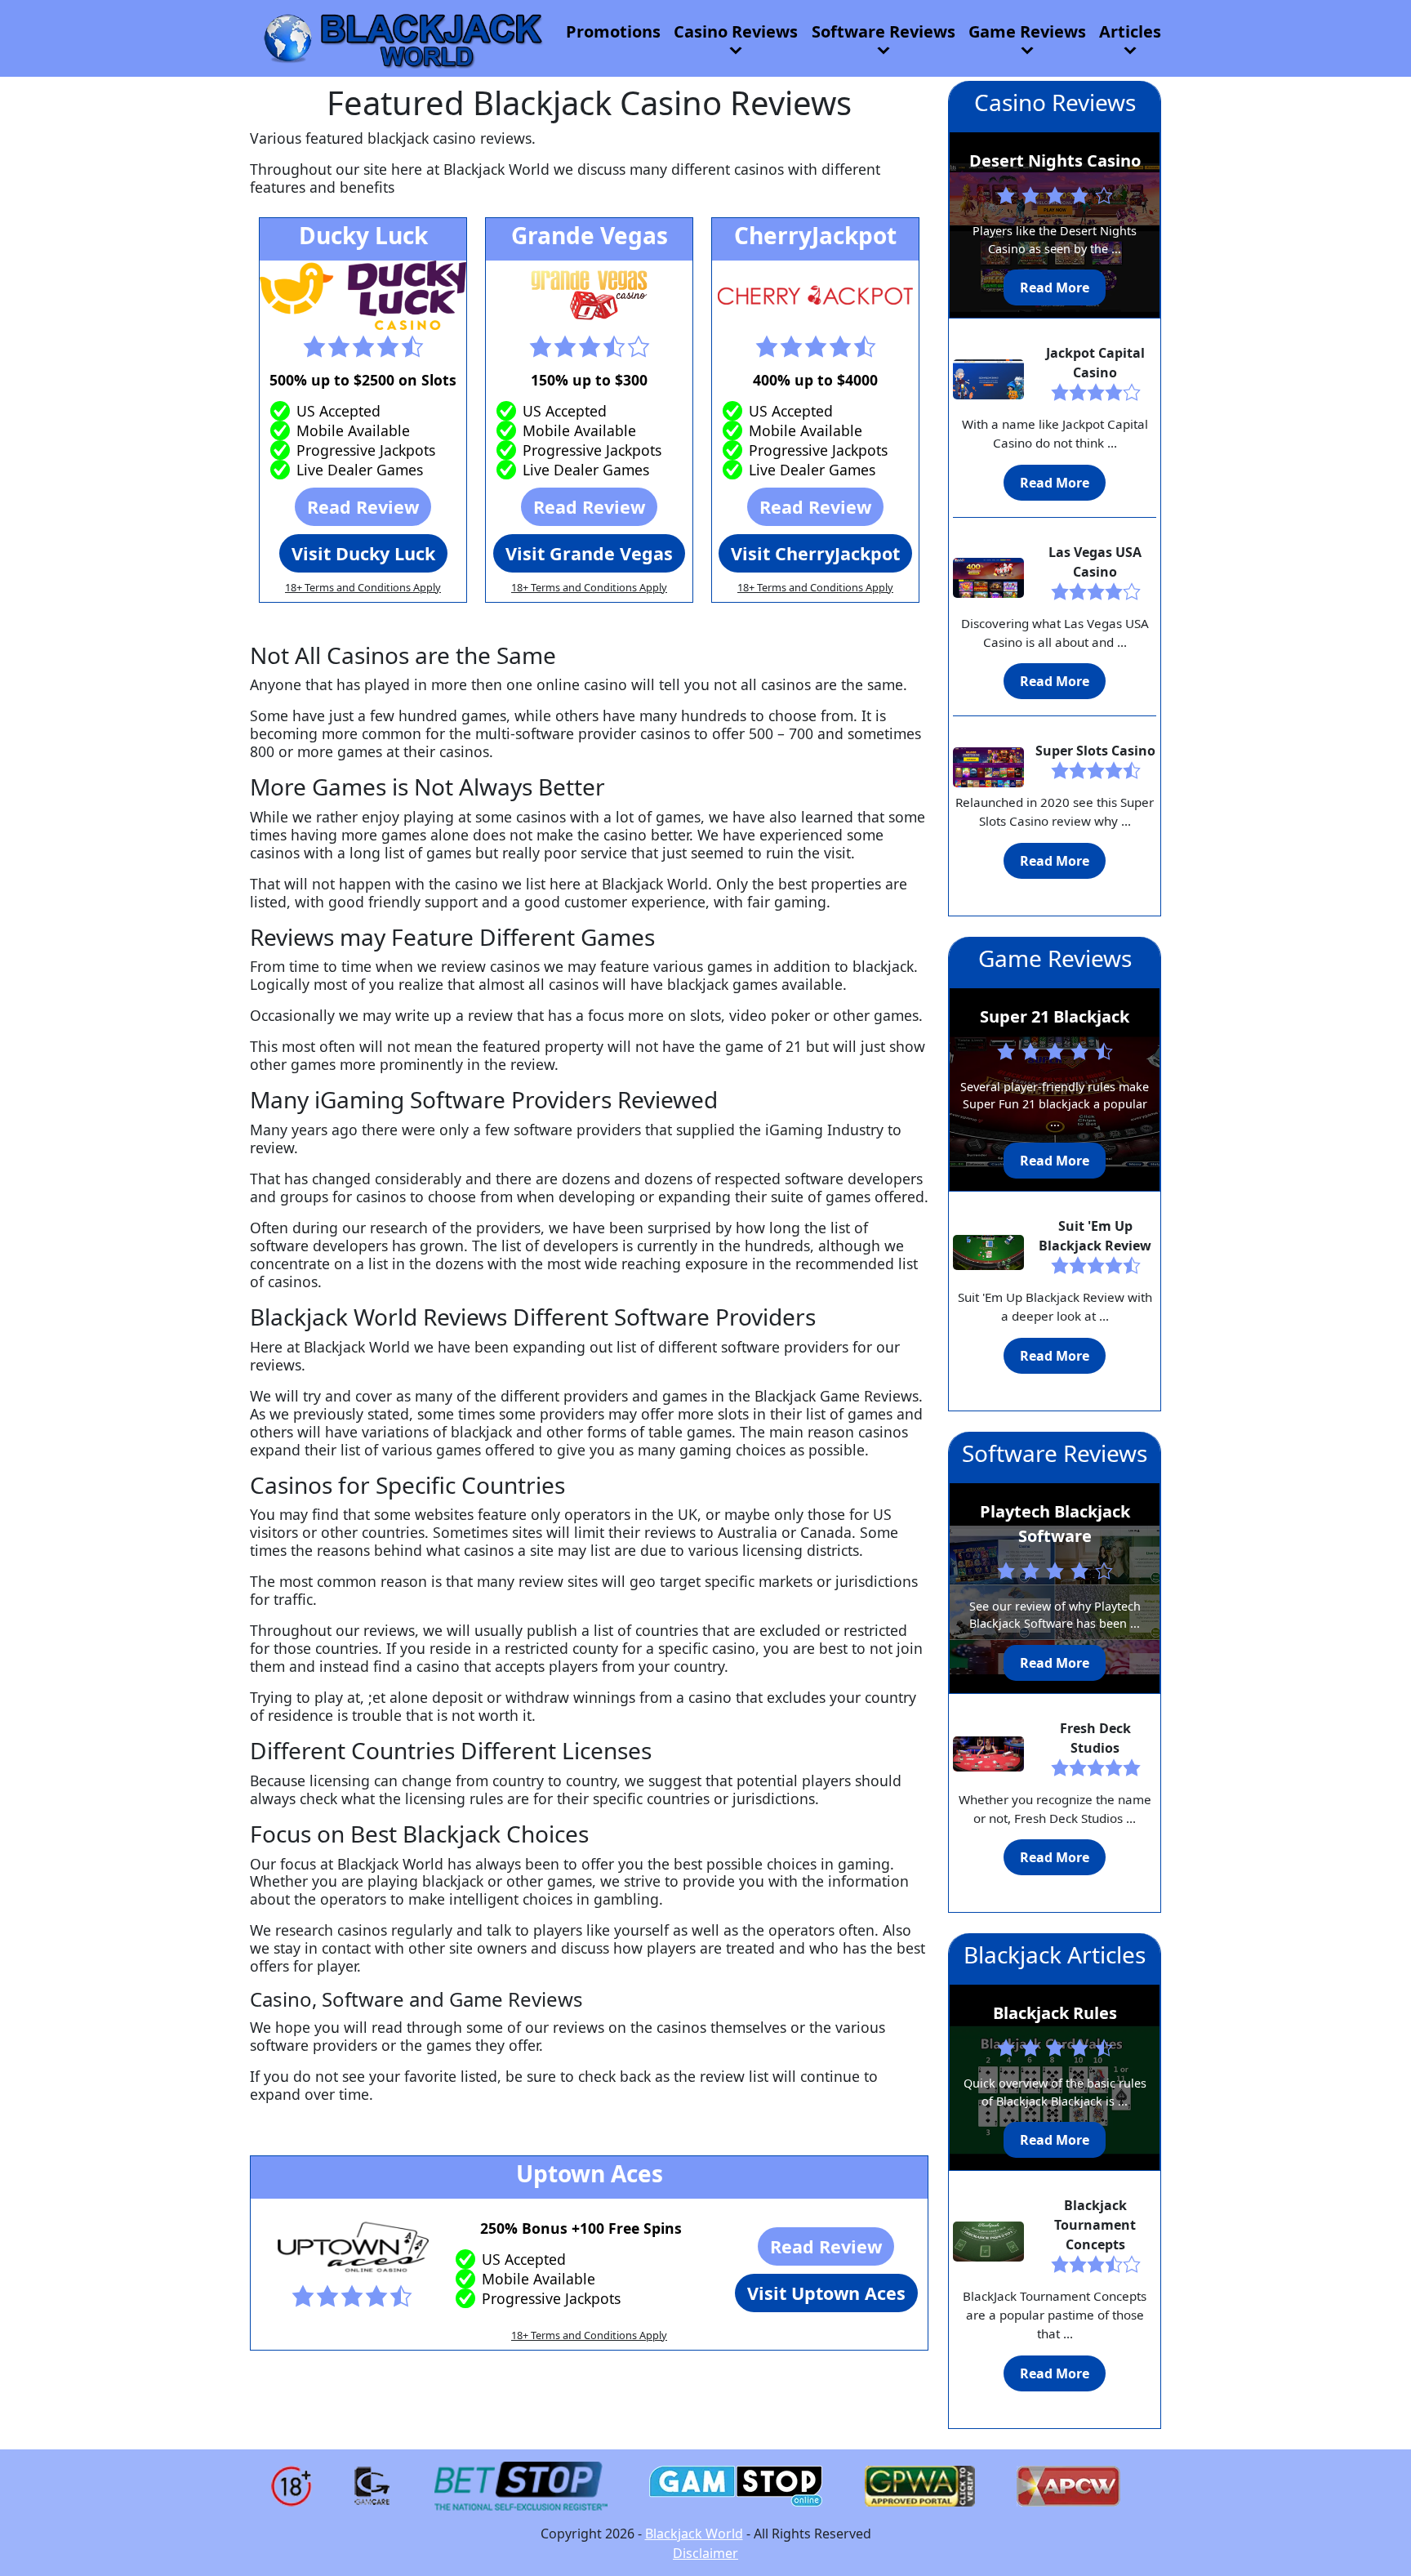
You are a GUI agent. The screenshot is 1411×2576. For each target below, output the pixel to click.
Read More (1055, 287)
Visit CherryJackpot (815, 553)
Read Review (363, 507)
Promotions (613, 31)
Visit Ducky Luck (363, 553)
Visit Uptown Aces (826, 2293)
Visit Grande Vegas (589, 553)
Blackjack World (694, 2534)
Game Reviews (1027, 31)
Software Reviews (884, 31)
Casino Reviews (736, 31)
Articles (1130, 31)
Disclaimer (705, 2553)
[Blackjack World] (402, 37)
